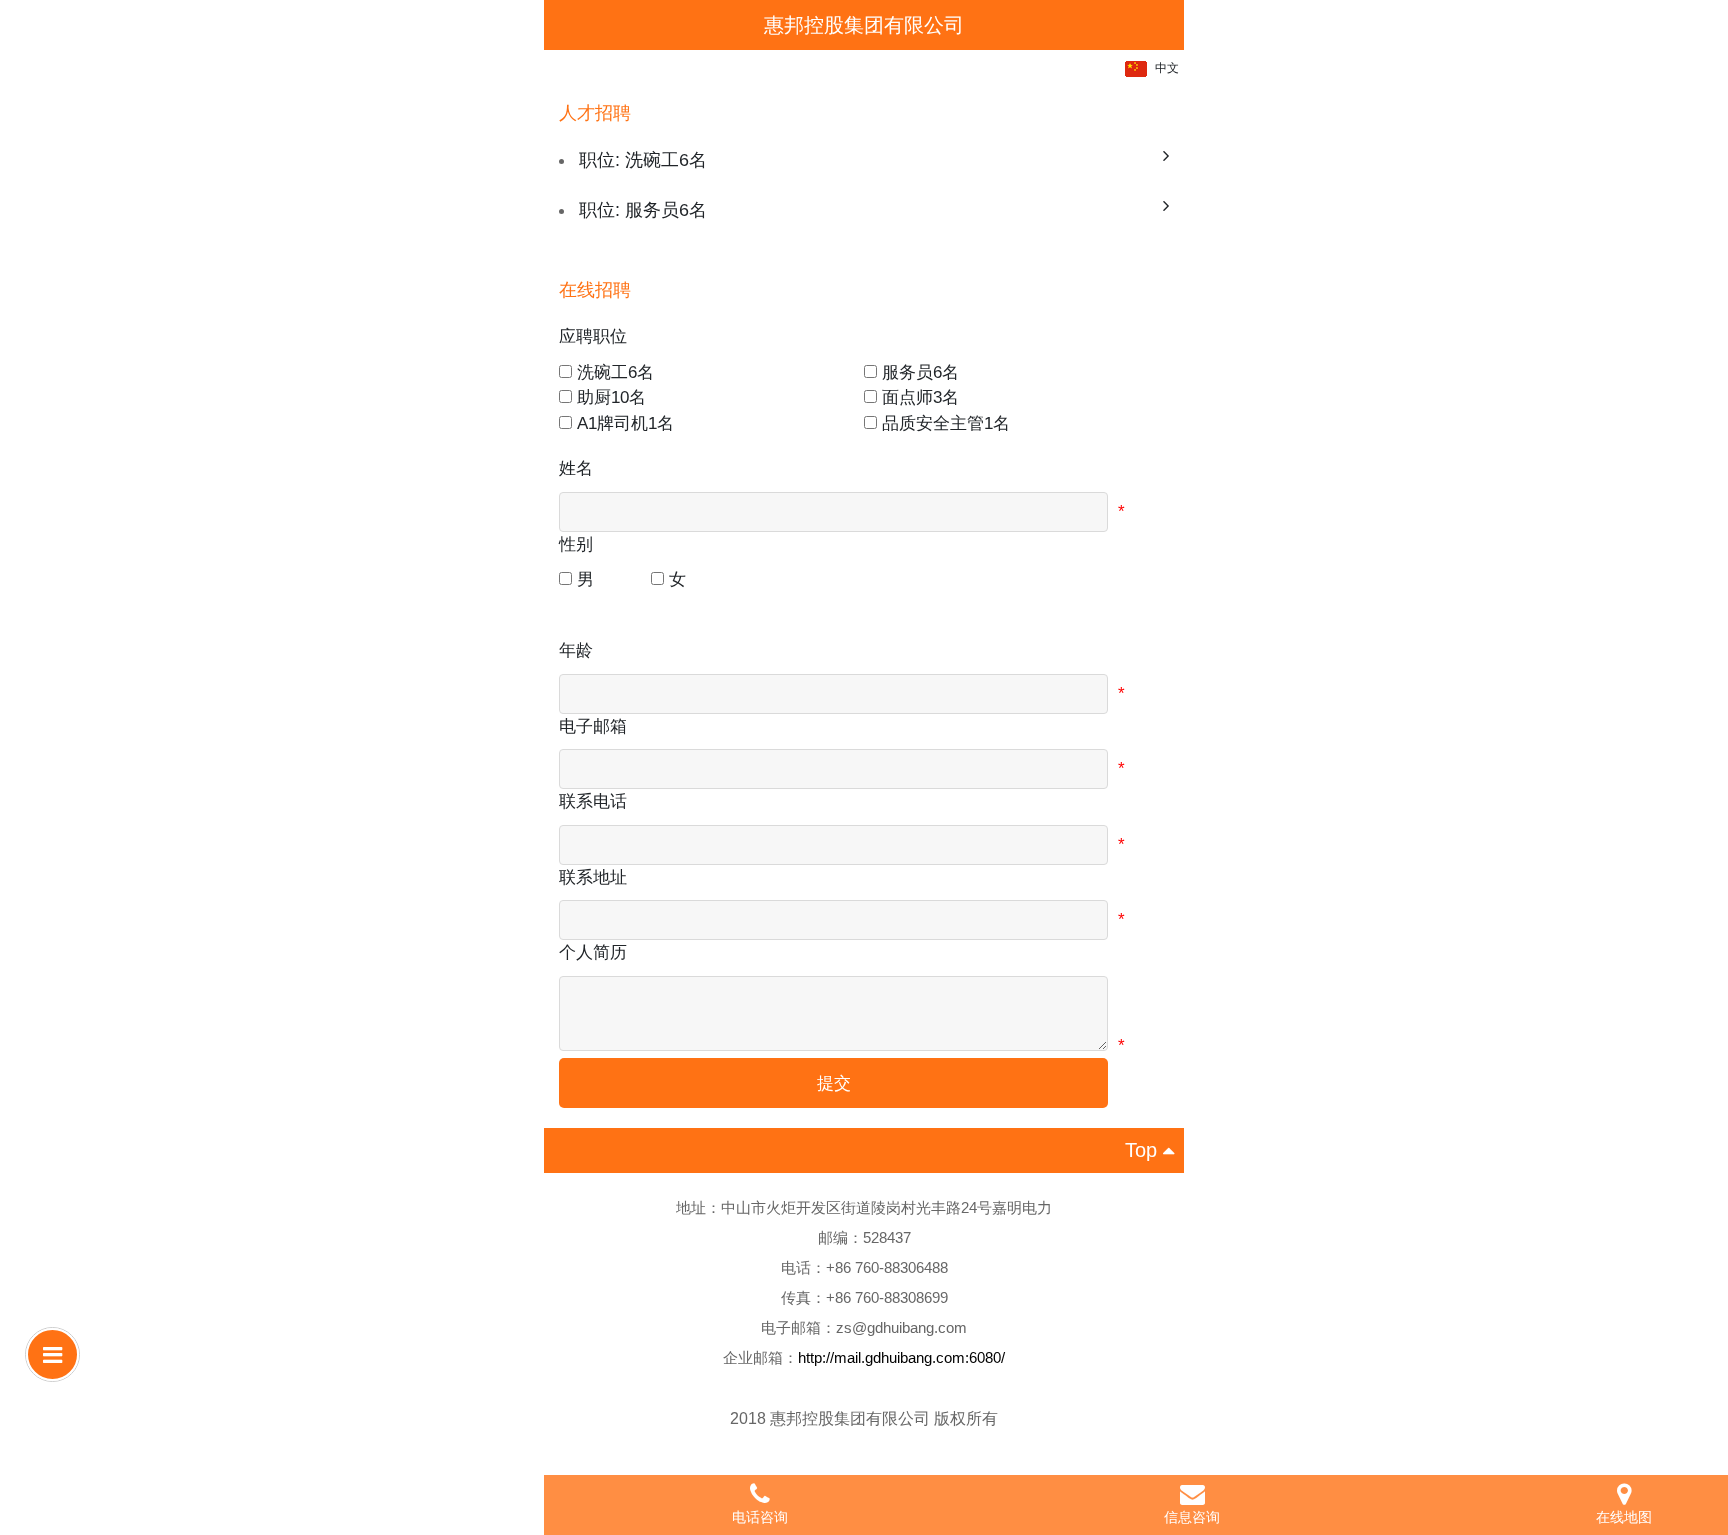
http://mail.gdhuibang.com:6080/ (901, 1357)
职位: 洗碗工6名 (643, 160)
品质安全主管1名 (946, 423)
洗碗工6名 (615, 372)
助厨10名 (611, 397)
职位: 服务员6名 (643, 210)
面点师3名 (920, 397)
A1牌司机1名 (625, 423)
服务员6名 (920, 372)
